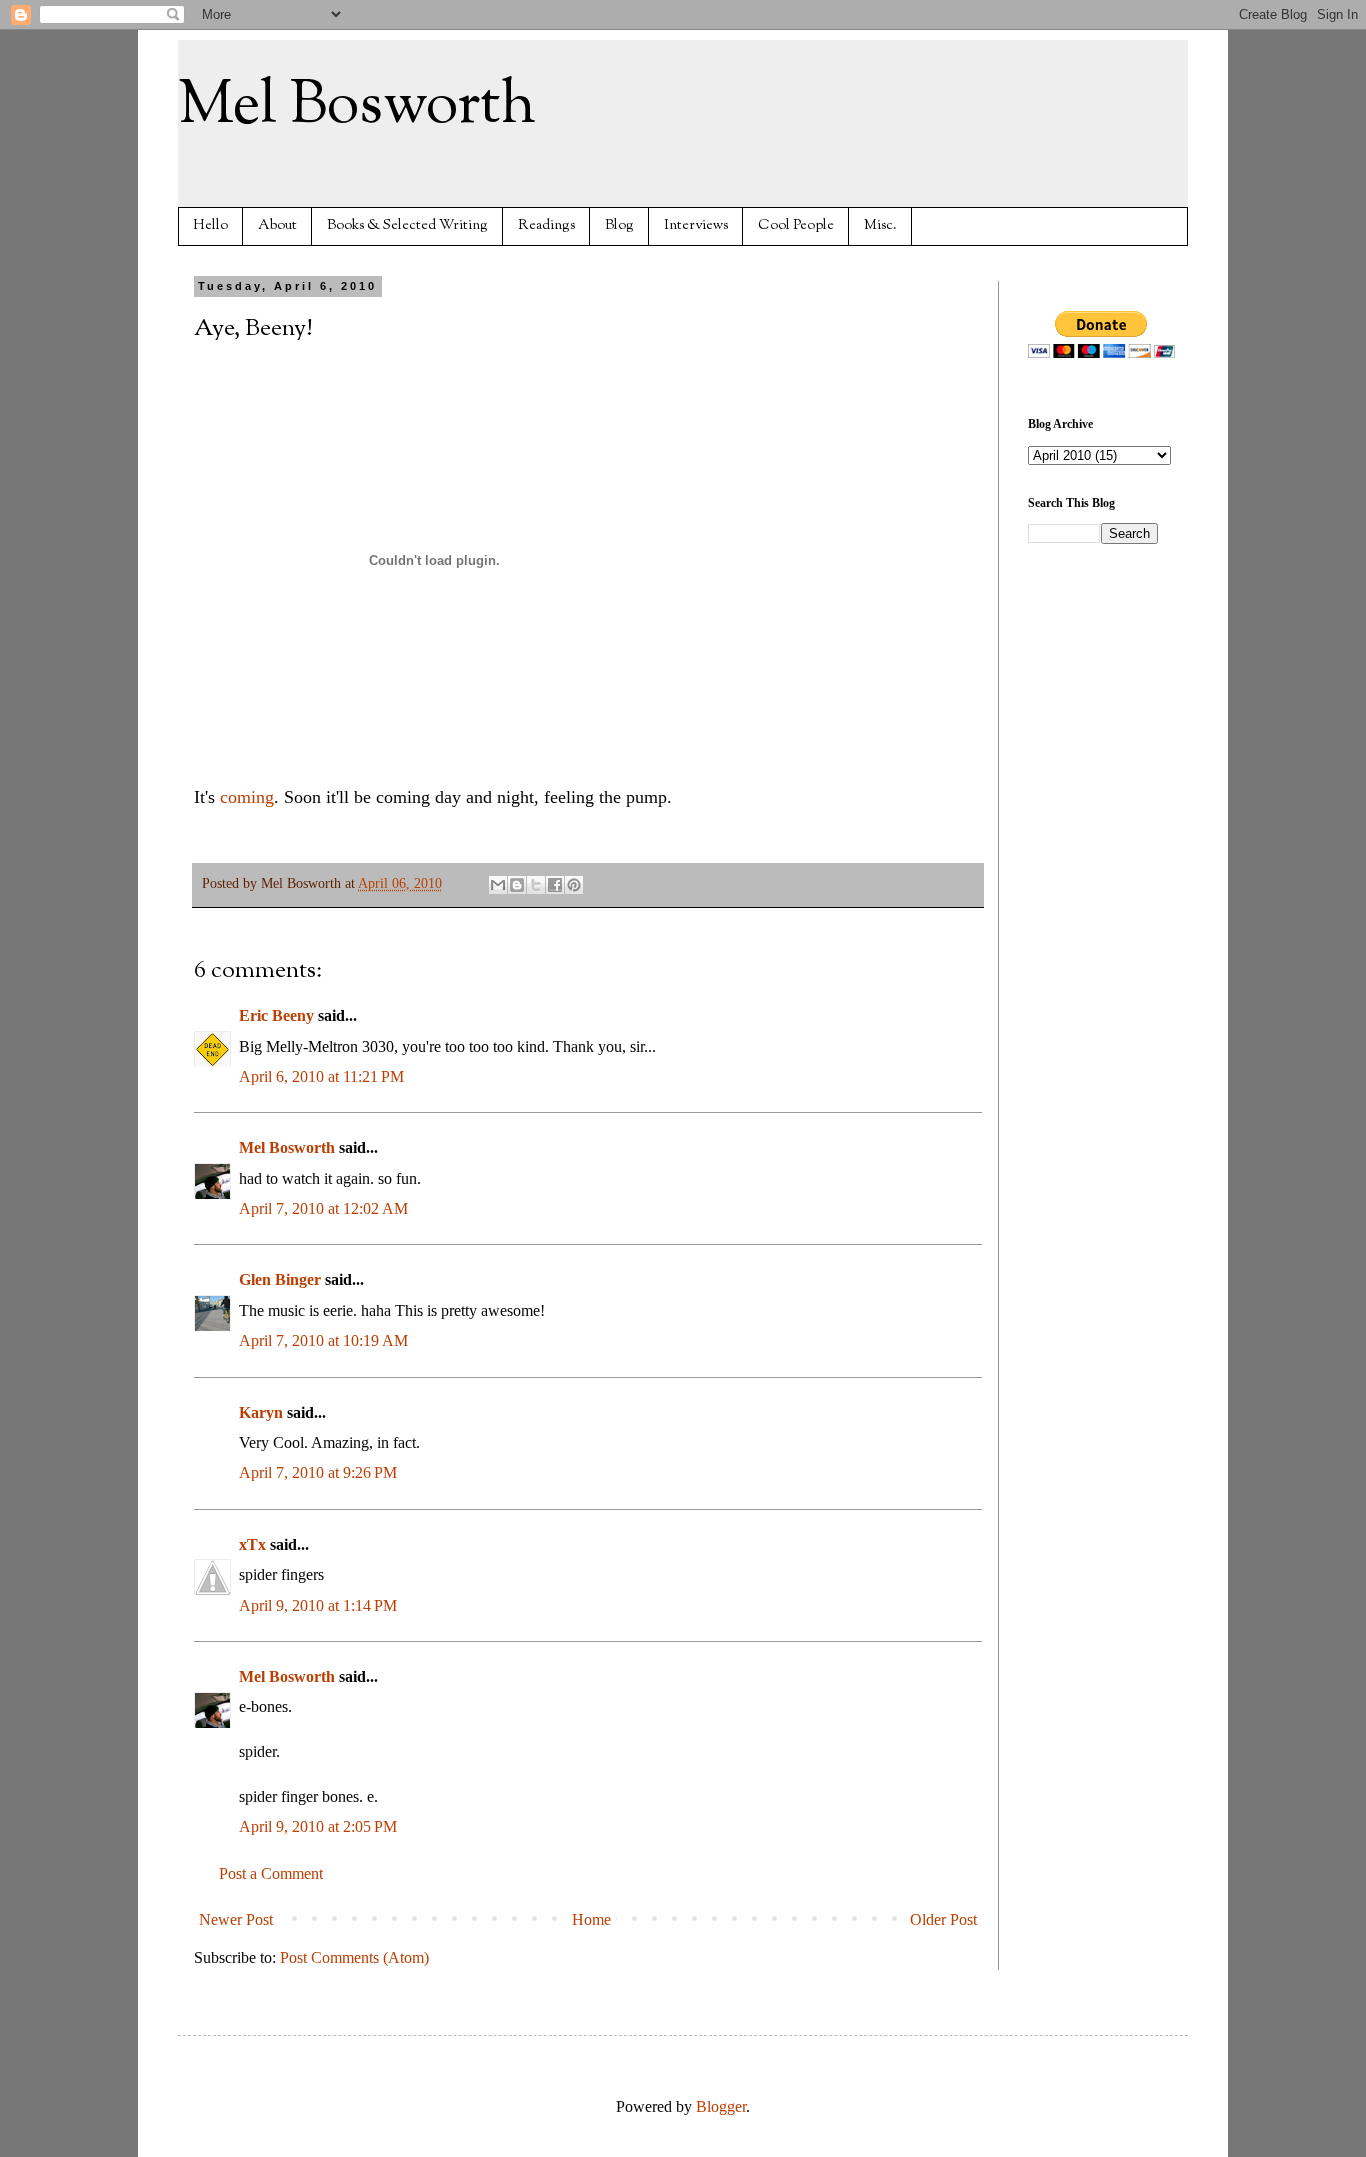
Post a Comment (271, 1873)
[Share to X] (536, 885)
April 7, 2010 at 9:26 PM (318, 1472)
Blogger (721, 2106)
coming (247, 797)
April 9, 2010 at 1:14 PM (318, 1605)
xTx (252, 1544)
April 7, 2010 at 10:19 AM (323, 1340)
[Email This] (498, 885)
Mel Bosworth (357, 106)
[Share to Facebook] (555, 885)
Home (591, 1919)
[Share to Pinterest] (574, 885)
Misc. (880, 225)
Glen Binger (280, 1279)
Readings (546, 225)
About (277, 225)
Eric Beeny (276, 1015)
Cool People (796, 225)
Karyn (261, 1412)
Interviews (696, 225)
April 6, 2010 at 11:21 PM (321, 1076)
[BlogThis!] (517, 885)
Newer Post (236, 1919)
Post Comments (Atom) (354, 1957)
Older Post (943, 1919)
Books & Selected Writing (407, 225)
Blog (619, 225)
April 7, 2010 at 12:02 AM (323, 1208)
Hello (210, 225)
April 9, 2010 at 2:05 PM (318, 1826)
